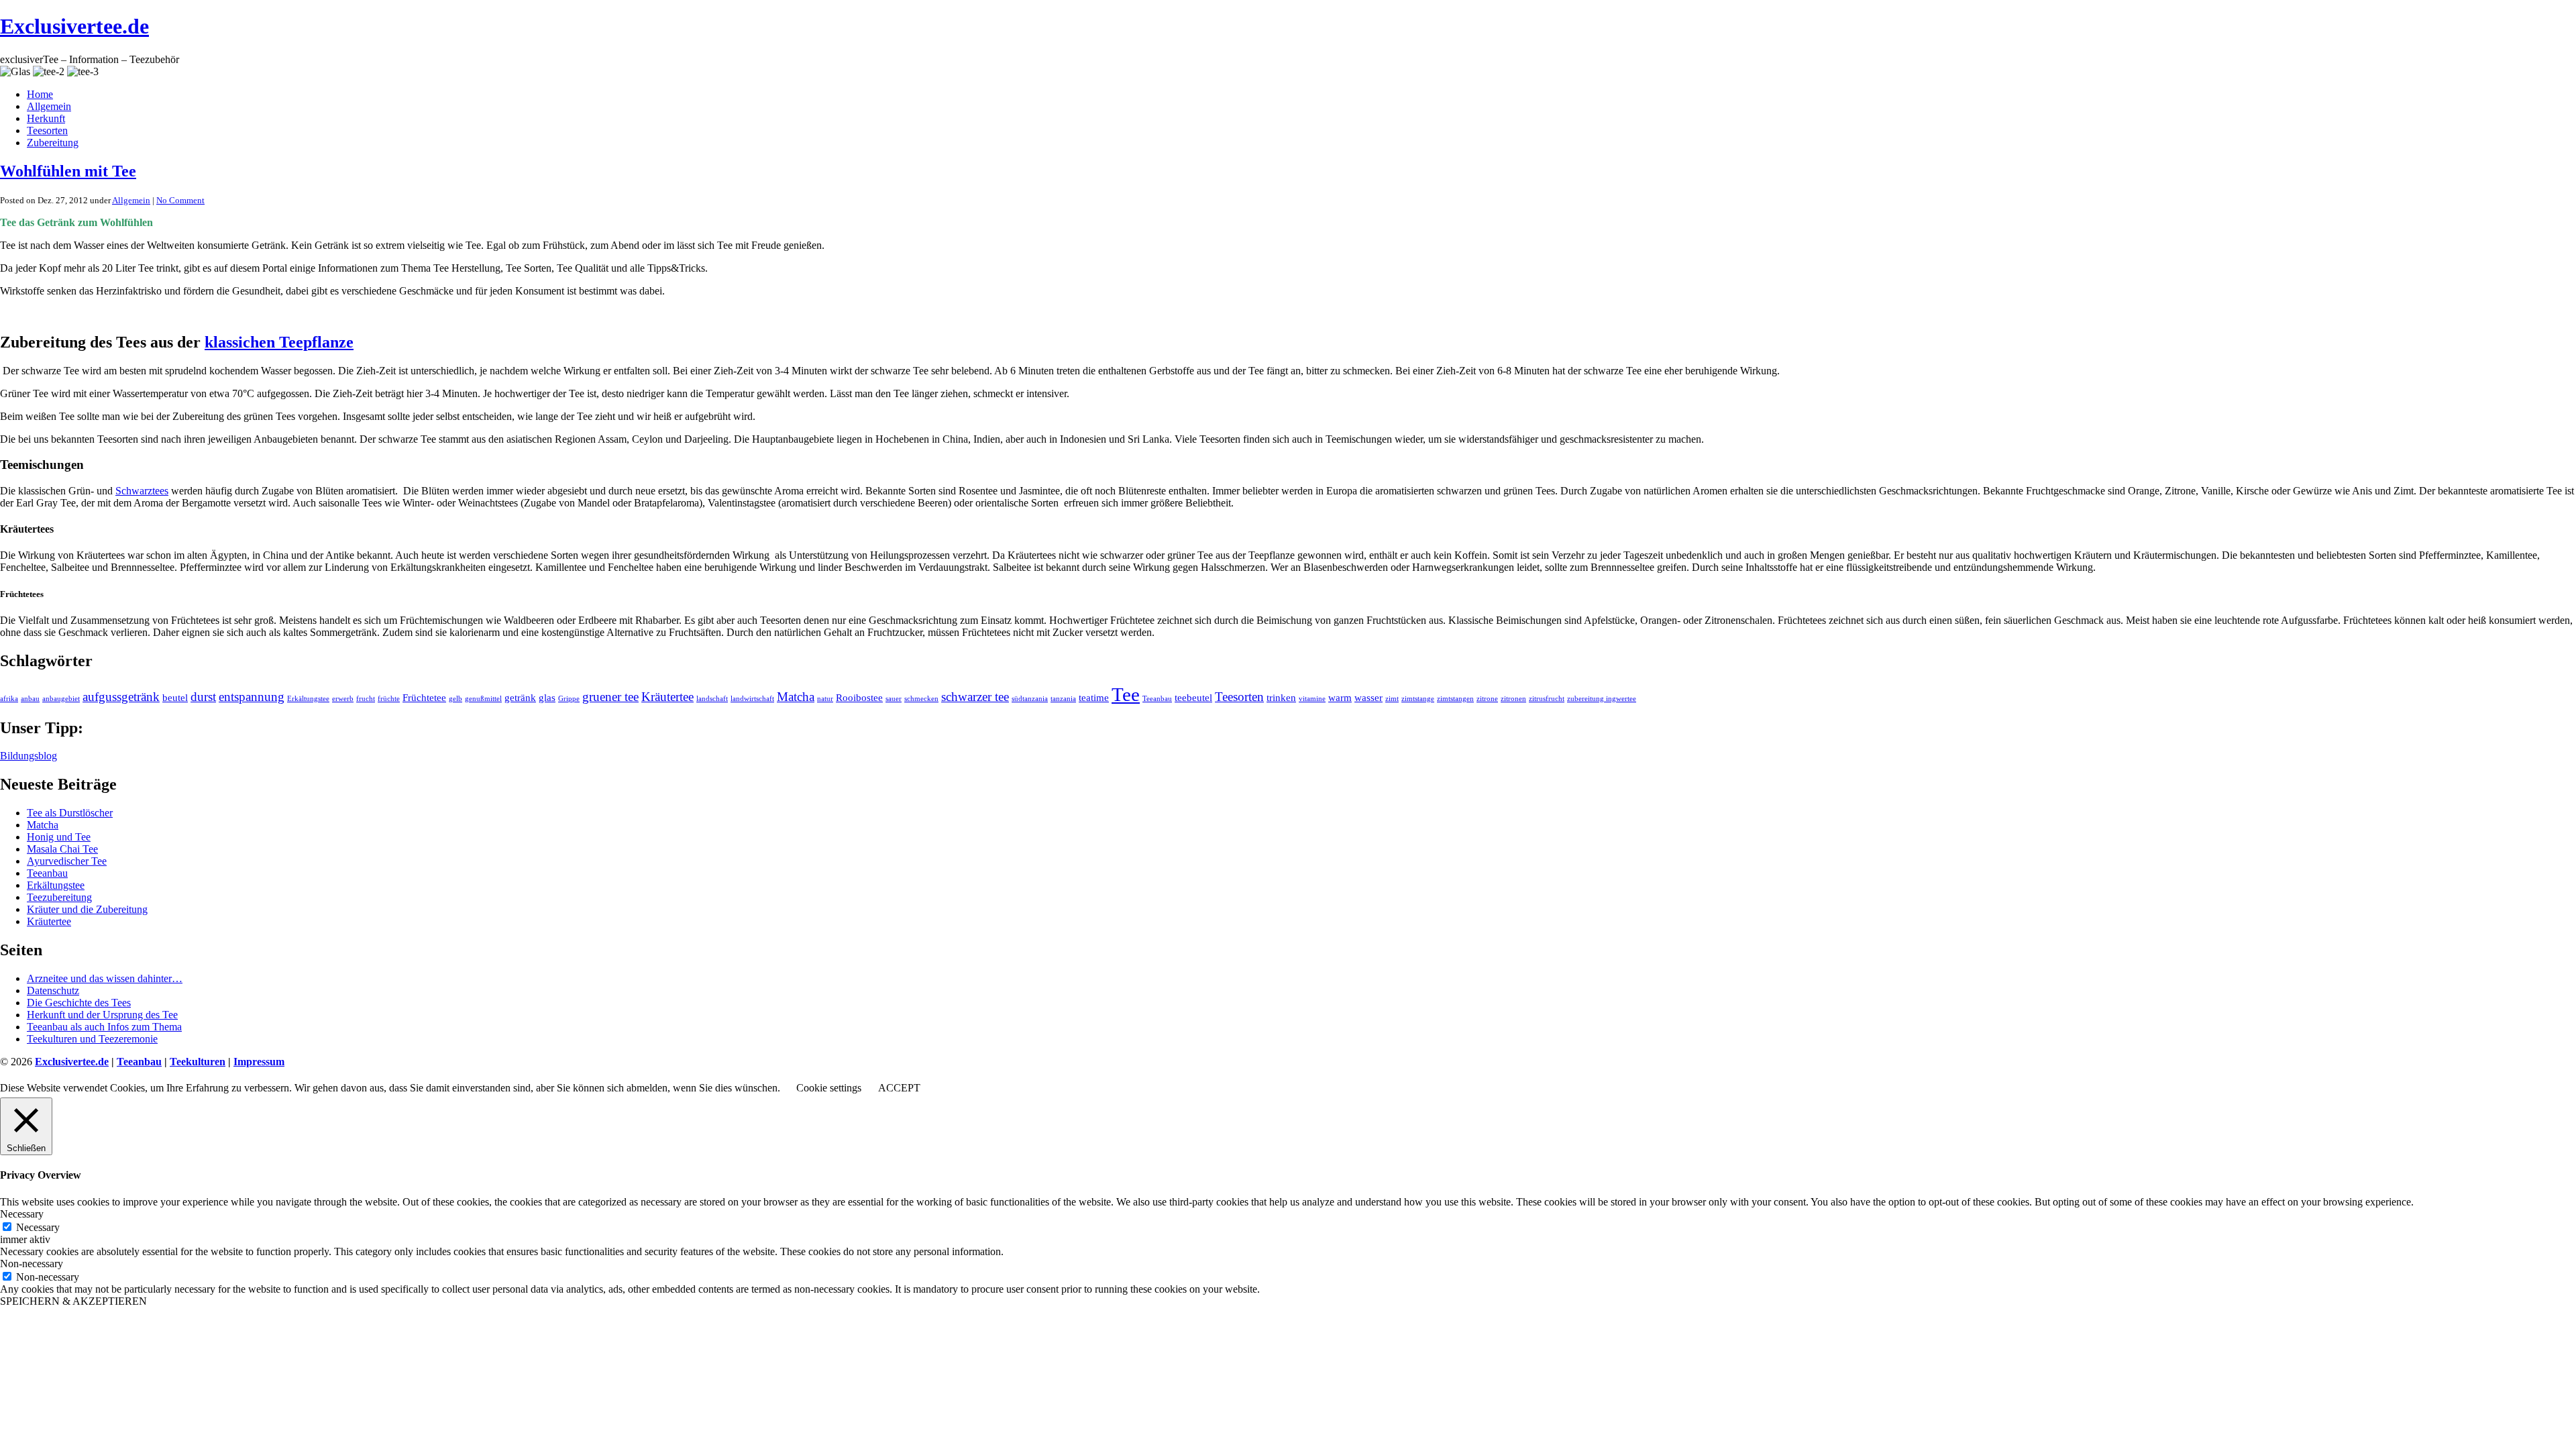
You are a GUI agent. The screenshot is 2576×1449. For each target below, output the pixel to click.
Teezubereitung (59, 897)
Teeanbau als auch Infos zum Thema (104, 1027)
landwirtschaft (752, 699)
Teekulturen (198, 1062)
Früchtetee (424, 697)
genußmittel (483, 699)
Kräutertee (667, 697)
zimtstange (1418, 699)
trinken (1281, 697)
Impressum (259, 1062)
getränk (520, 697)
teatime (1094, 697)
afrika (9, 699)
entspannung (252, 697)
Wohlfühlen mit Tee (68, 171)
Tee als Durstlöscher (70, 813)
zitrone (1487, 699)
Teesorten (47, 130)
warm (1340, 697)
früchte (389, 699)
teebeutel (1193, 697)
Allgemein (49, 106)
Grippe (569, 699)
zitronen (1513, 699)
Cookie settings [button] (829, 1088)
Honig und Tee (59, 837)
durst (203, 697)
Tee (1126, 694)
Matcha (796, 697)
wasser (1368, 697)
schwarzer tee (975, 697)
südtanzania (1030, 699)
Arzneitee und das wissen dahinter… (105, 978)
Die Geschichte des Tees (79, 1003)
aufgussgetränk (121, 697)
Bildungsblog (29, 756)
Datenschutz (53, 990)
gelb (455, 699)
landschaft (712, 699)
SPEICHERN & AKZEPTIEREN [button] (73, 1301)
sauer (894, 699)
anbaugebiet (61, 699)
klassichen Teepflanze (279, 342)
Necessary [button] (22, 1214)
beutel (175, 697)
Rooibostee (859, 697)
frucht (366, 699)
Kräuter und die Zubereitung (87, 909)
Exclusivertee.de (74, 26)
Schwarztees (142, 491)
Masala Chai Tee (62, 849)
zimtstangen (1455, 699)
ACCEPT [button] (899, 1088)
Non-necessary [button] (32, 1264)
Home (40, 94)
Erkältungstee (308, 699)
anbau (30, 699)
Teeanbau (1157, 699)
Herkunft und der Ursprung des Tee (102, 1015)
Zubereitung (53, 143)
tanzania (1063, 699)
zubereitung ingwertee (1602, 699)
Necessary (38, 1227)
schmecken (921, 699)
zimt (1392, 699)
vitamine (1312, 699)
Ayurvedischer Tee (67, 861)
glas (547, 697)
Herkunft (46, 118)
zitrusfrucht (1547, 699)
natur (825, 699)
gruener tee (610, 697)
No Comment (180, 200)
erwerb (343, 699)
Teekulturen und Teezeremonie (92, 1039)
